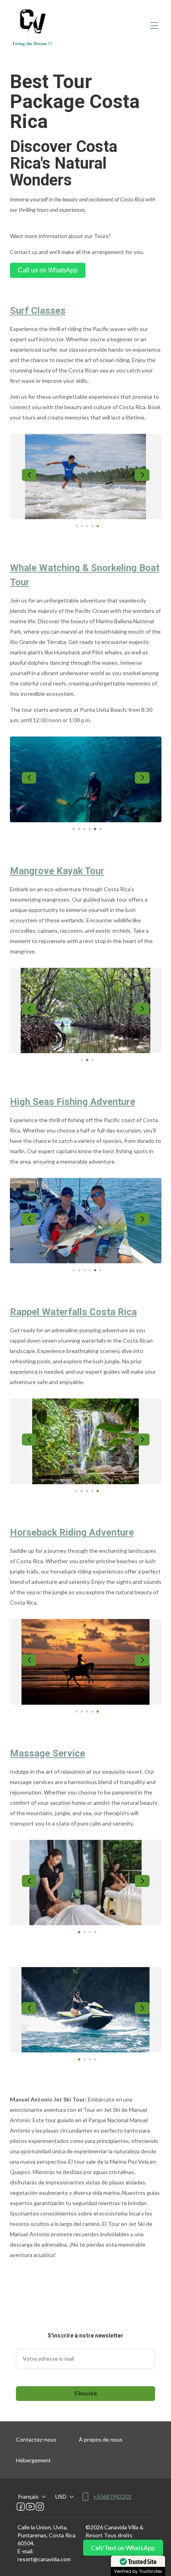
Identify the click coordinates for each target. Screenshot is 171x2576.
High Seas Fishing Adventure (73, 1102)
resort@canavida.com (44, 2559)
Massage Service (48, 1753)
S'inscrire (86, 2393)
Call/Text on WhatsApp (123, 2547)
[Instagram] (40, 2507)
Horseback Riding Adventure (72, 1532)
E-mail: (26, 2551)
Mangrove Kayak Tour (57, 871)
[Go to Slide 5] (98, 526)
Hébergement (33, 2460)
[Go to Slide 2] (82, 526)
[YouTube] (30, 2507)
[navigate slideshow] (29, 475)
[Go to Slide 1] (77, 526)
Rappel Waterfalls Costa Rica (73, 1312)
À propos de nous (101, 2439)
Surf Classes (38, 311)
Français (28, 2496)
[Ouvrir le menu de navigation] (154, 26)
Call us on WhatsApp (48, 270)
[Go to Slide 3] (87, 526)
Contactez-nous (36, 2439)
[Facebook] (21, 2507)
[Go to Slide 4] (92, 526)
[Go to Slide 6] (100, 829)
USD (61, 2496)
